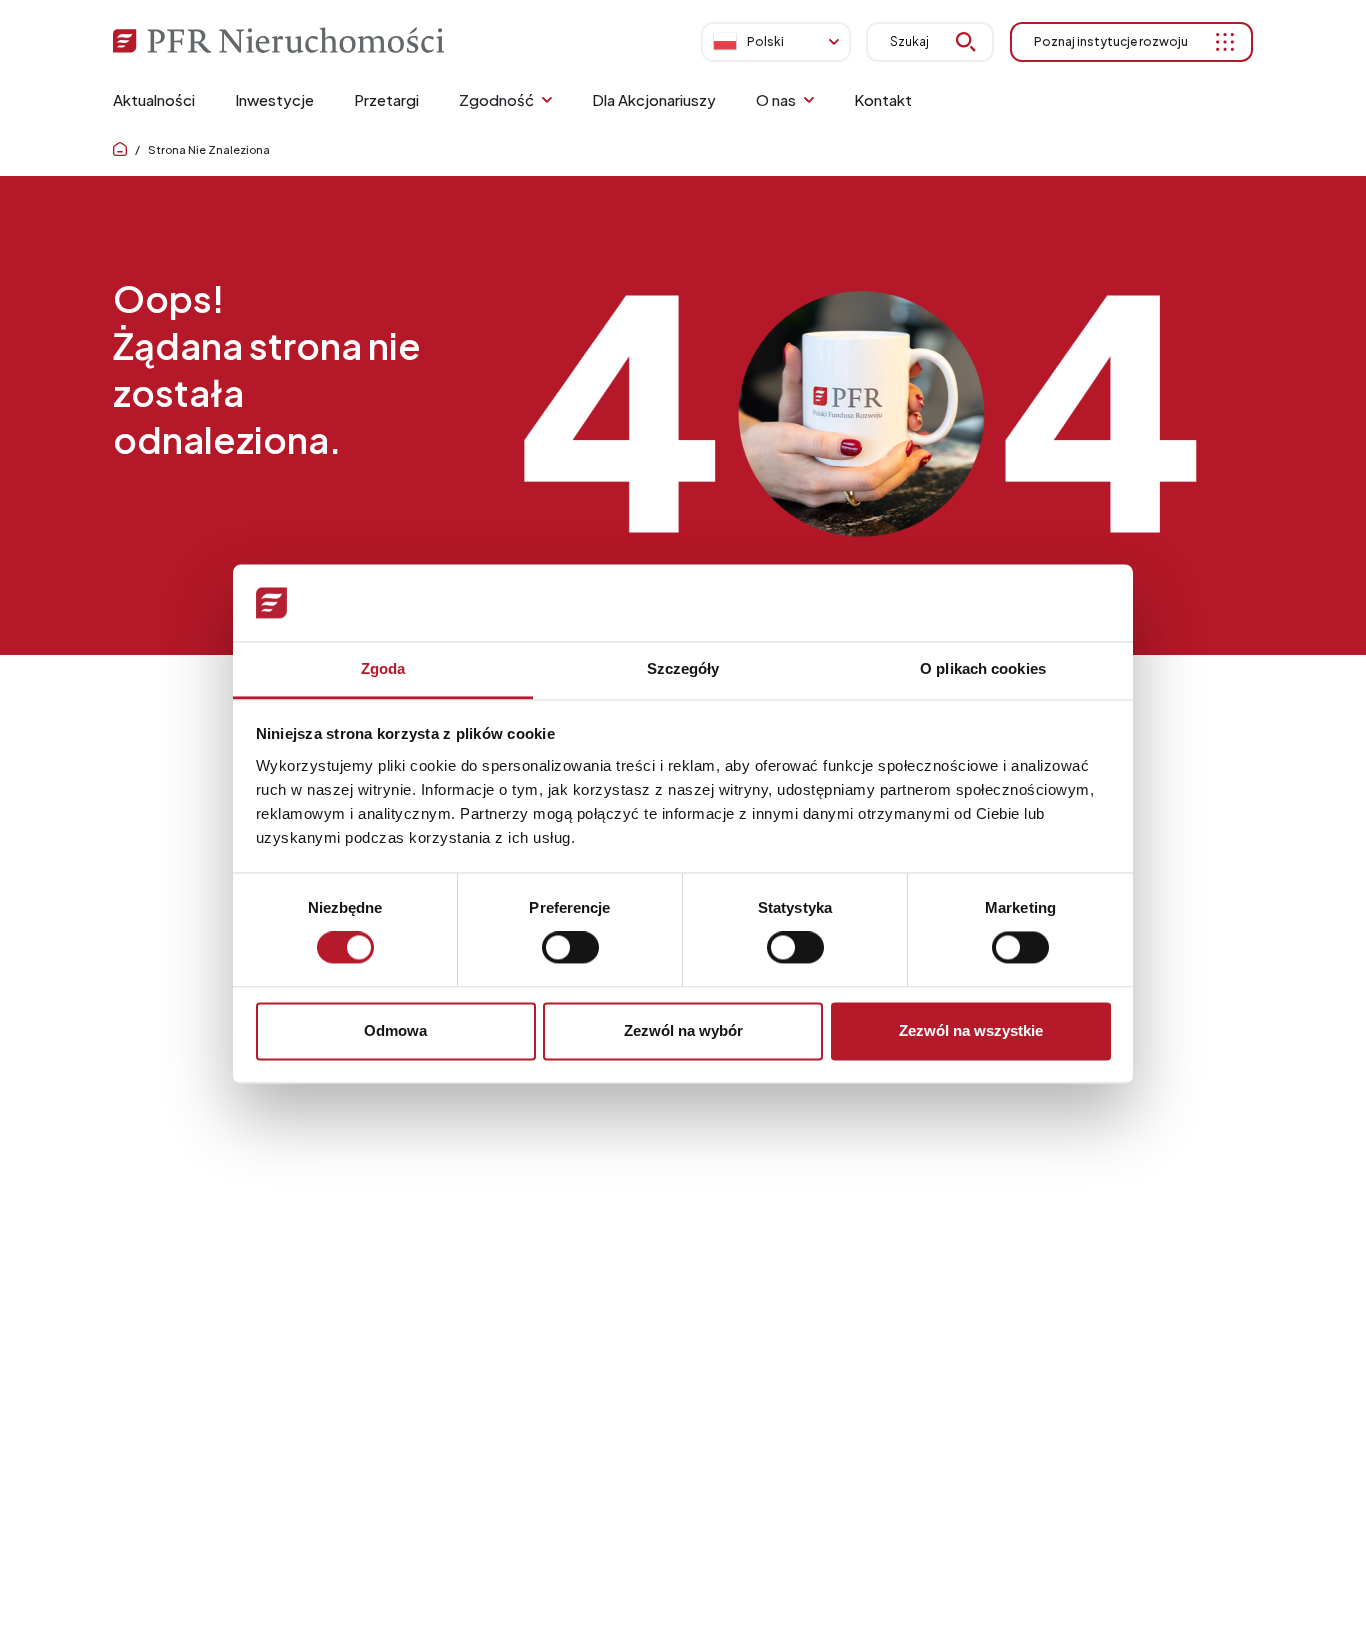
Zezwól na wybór (683, 1030)
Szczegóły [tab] (683, 668)
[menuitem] (154, 100)
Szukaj (909, 41)
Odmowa (395, 1030)
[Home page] (120, 149)
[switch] (570, 948)
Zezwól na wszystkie (971, 1030)
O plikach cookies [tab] (983, 668)
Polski (765, 41)
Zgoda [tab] (383, 668)
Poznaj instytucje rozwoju (1111, 41)
